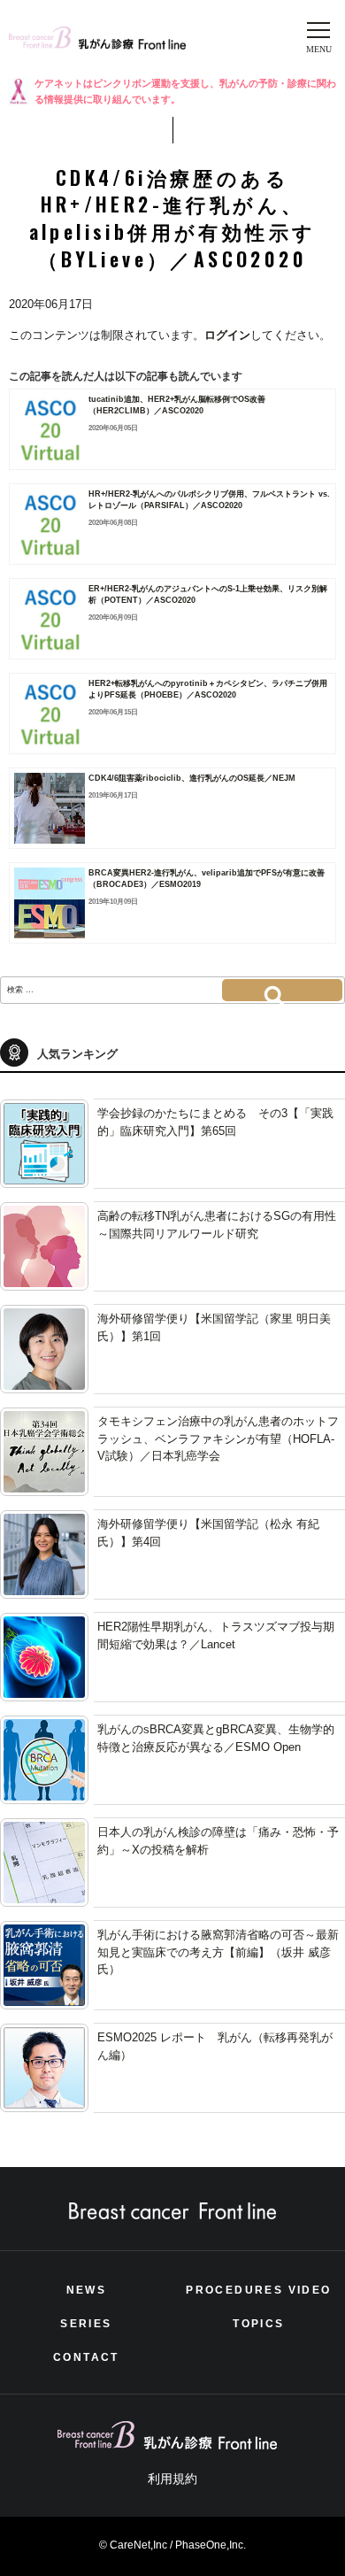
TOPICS (258, 2324)
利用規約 (172, 2479)
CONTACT (86, 2357)
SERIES (86, 2324)
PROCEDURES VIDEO (258, 2290)
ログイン (227, 335)
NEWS (87, 2290)
